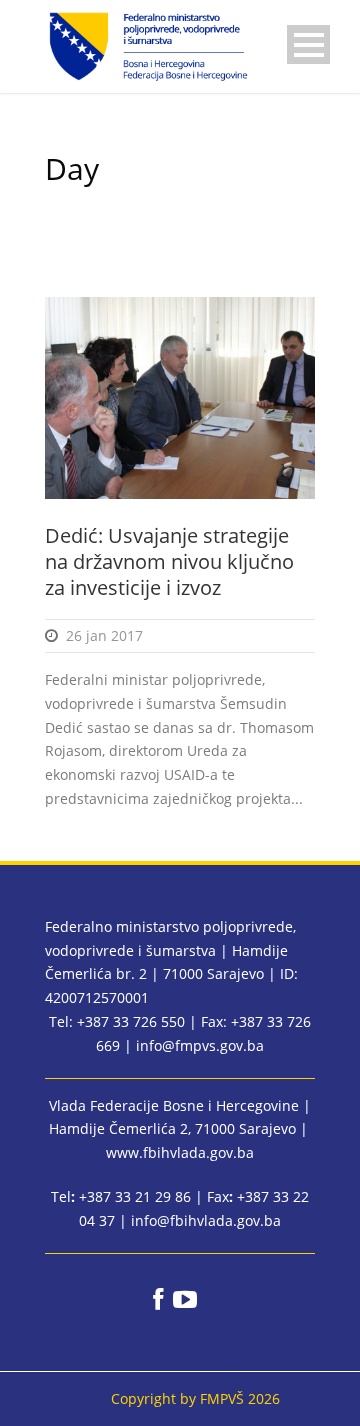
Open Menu (308, 44)
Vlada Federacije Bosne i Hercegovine (174, 1105)
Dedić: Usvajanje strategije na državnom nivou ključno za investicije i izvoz (169, 561)
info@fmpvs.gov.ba (200, 1045)
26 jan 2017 (104, 635)
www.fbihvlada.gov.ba (180, 1152)
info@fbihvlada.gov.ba (206, 1220)
